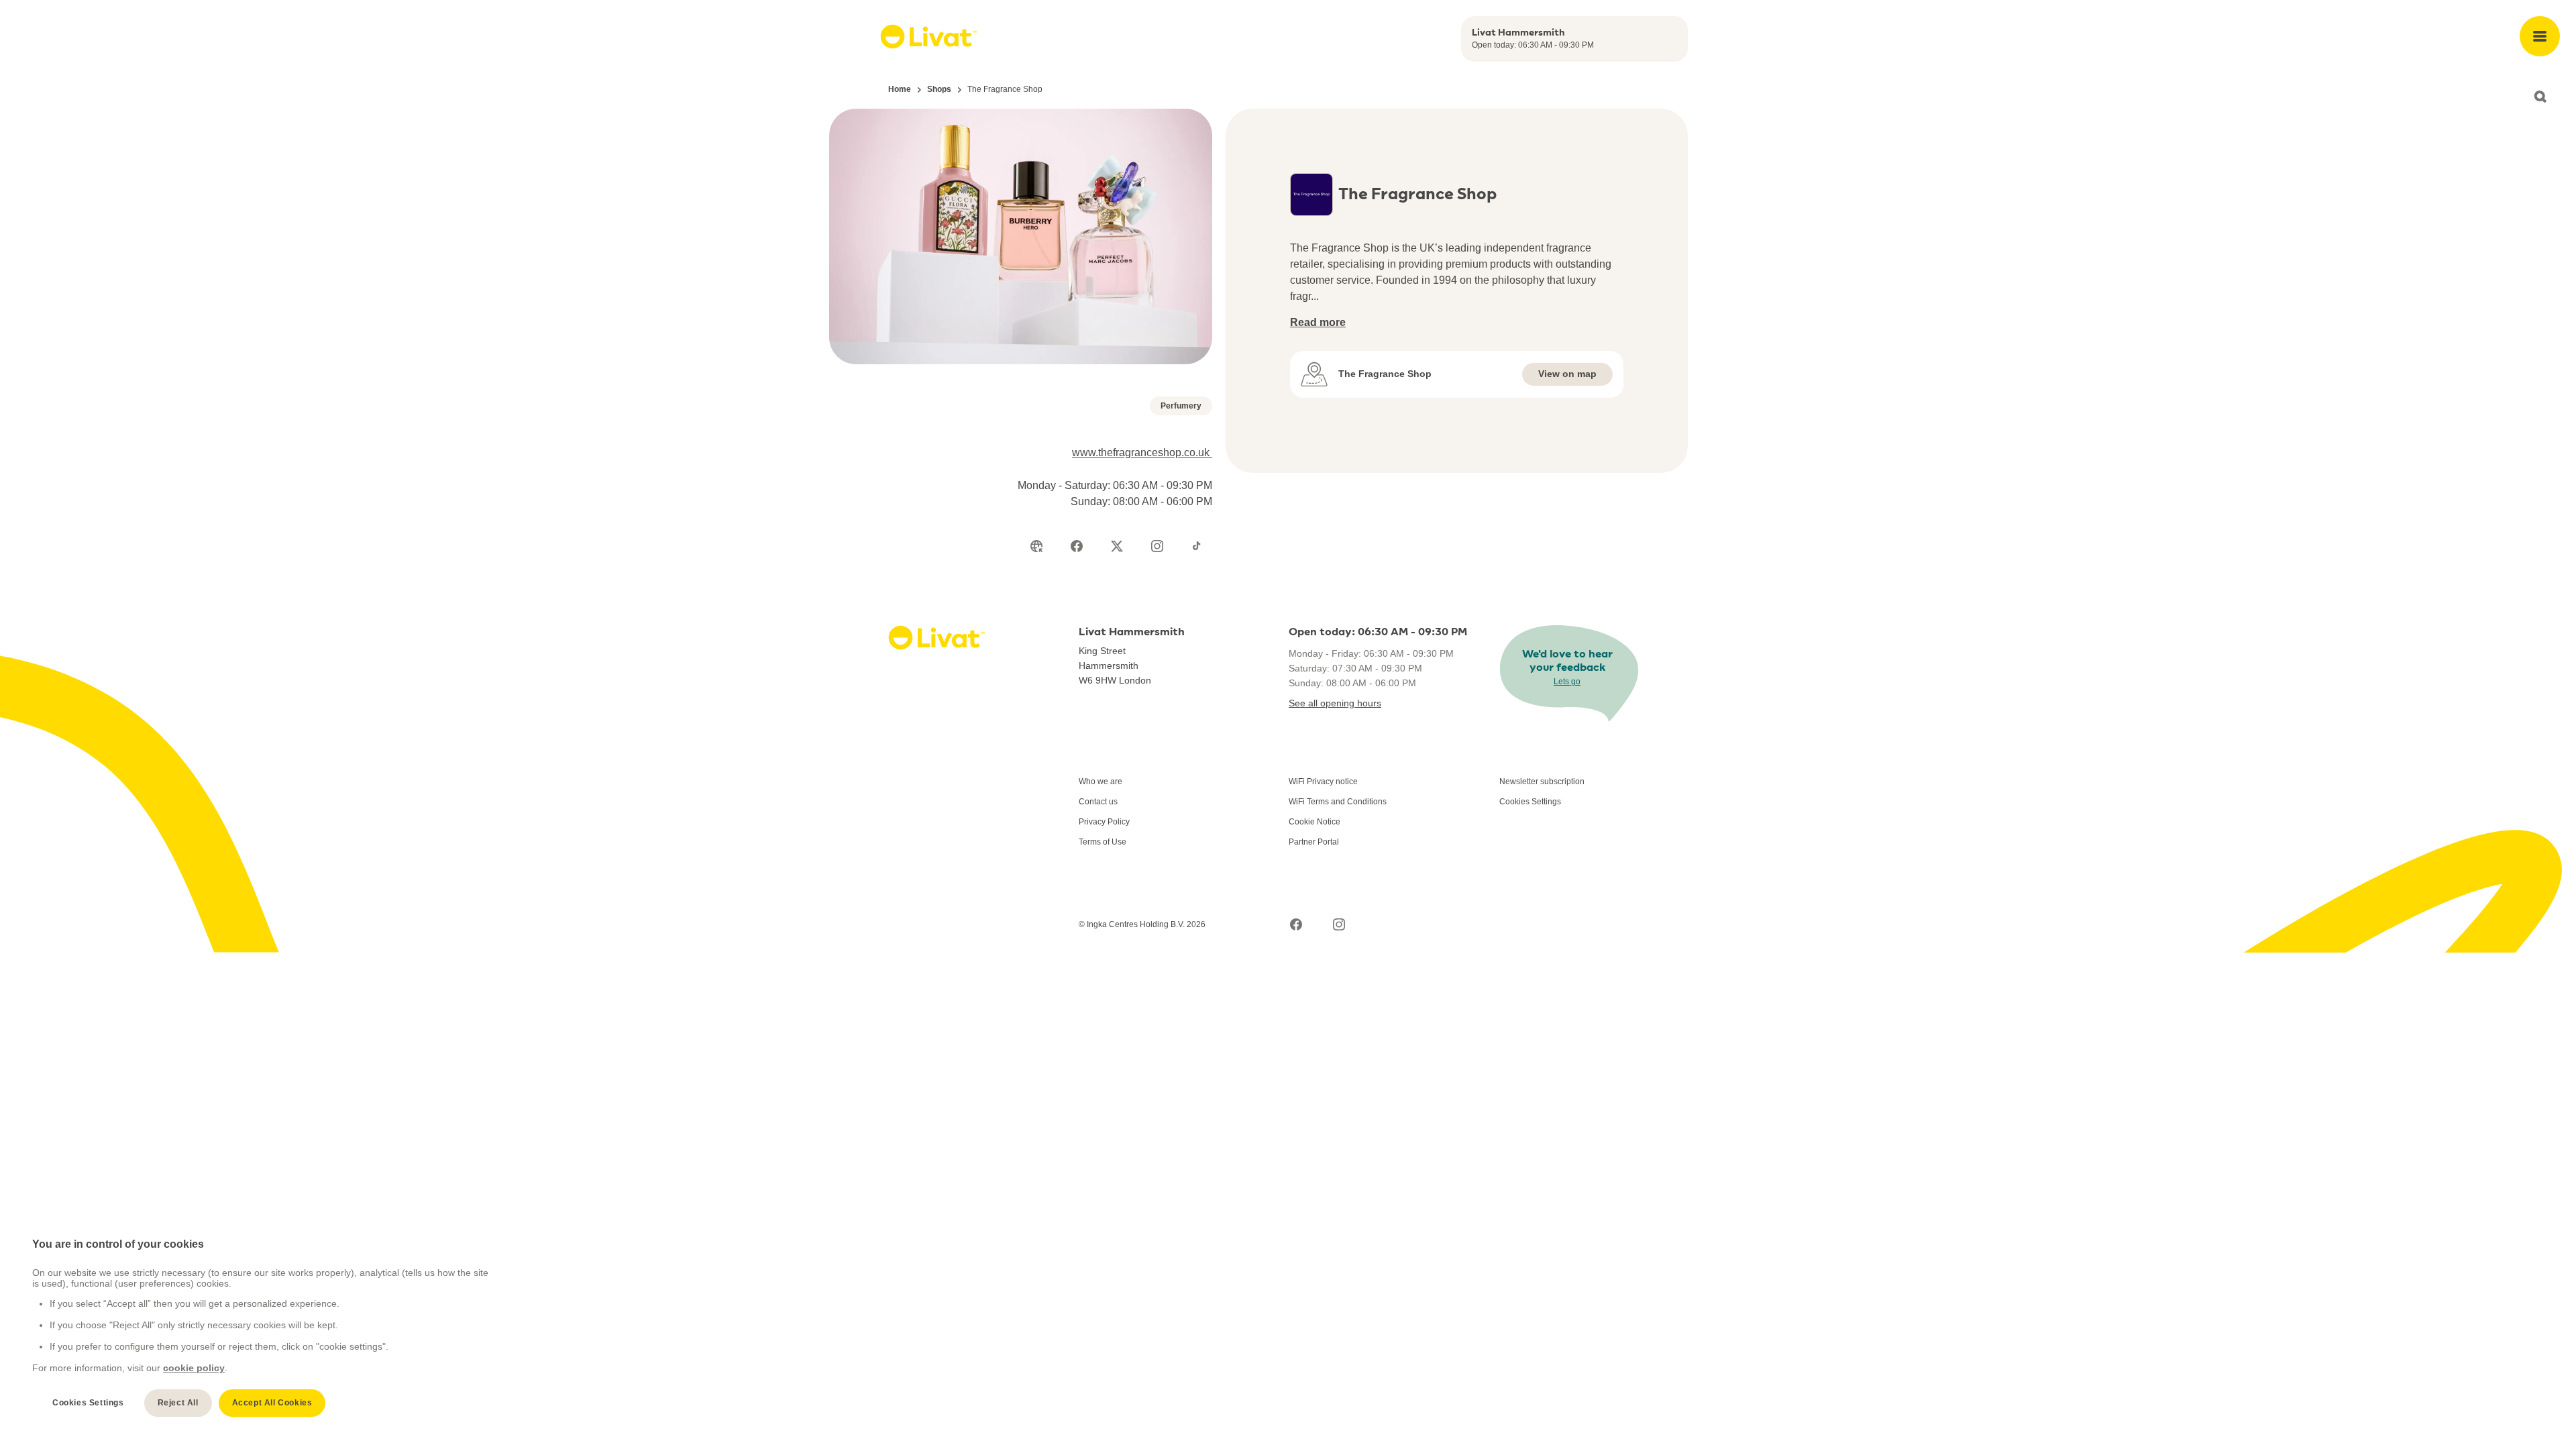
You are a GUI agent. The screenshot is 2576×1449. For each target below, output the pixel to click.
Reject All (178, 1403)
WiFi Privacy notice (1323, 782)
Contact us (1098, 802)
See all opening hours (1335, 703)
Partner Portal (1314, 842)
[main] (262, 1327)
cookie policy (194, 1368)
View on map (1567, 374)
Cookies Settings (1530, 802)
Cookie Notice (1314, 822)
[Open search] (2540, 97)
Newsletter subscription (1542, 782)
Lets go (1567, 682)
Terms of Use (1103, 842)
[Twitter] (1117, 546)
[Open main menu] (2540, 36)
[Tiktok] (1197, 546)
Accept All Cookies (272, 1403)
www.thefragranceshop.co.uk (1142, 452)
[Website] (1036, 546)
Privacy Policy (1104, 822)
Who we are (1101, 782)
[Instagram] (1157, 546)
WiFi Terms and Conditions (1338, 802)
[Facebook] (1077, 546)
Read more (1318, 322)
